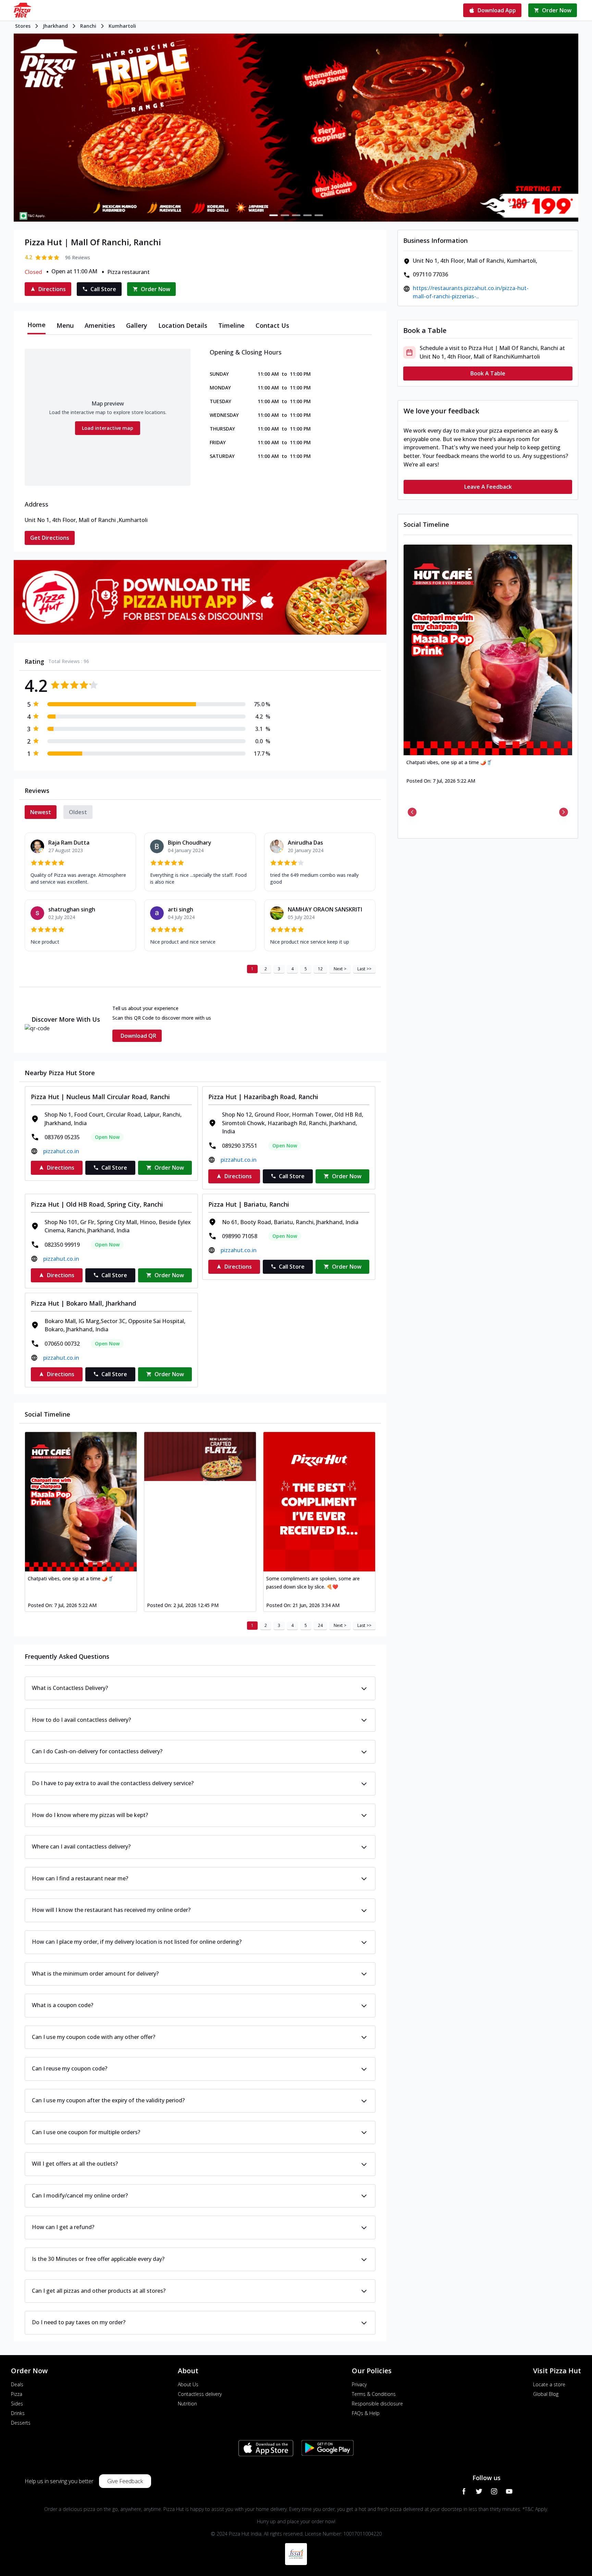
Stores (23, 26)
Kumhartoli (122, 26)
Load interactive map (108, 428)
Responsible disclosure (377, 2404)
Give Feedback (125, 2481)
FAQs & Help (366, 2413)
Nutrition (187, 2404)
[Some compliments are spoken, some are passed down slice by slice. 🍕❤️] (319, 1502)
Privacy (359, 2384)
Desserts (21, 2423)
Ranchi (88, 26)
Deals (17, 2384)
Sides (17, 2404)
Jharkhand (55, 26)
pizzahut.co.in (61, 1151)
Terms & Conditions (374, 2394)
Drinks (18, 2413)
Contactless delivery (200, 2394)
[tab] (36, 325)
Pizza (17, 2394)
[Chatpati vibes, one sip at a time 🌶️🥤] (81, 1502)
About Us (188, 2384)
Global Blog (546, 2394)
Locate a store (549, 2384)
